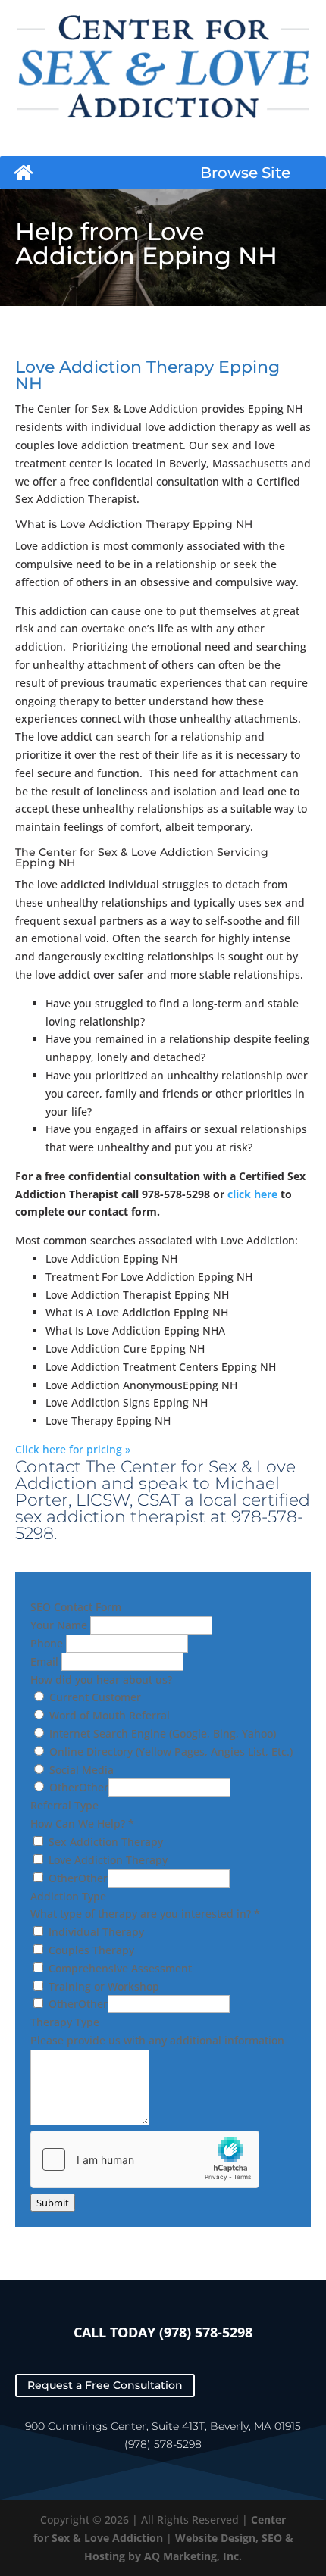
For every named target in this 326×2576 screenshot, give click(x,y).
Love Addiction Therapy (107, 1860)
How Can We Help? (82, 1823)
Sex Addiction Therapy (104, 1842)
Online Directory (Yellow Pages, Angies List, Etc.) (169, 1752)
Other (63, 1787)
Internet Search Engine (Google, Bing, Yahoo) (161, 1733)
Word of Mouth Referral (108, 1715)
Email (46, 1661)
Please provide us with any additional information (157, 2040)
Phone (48, 1643)
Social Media (80, 1770)
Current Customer (94, 1697)
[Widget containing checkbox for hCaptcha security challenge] (145, 2159)
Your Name (60, 1625)
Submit (53, 2203)
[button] (245, 173)
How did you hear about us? (101, 1680)
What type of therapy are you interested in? (145, 1914)
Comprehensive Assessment (119, 1968)
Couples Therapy (90, 1950)
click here (252, 1194)
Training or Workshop (102, 1986)
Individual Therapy (95, 1932)
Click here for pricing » (73, 1449)
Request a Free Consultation (105, 2386)
